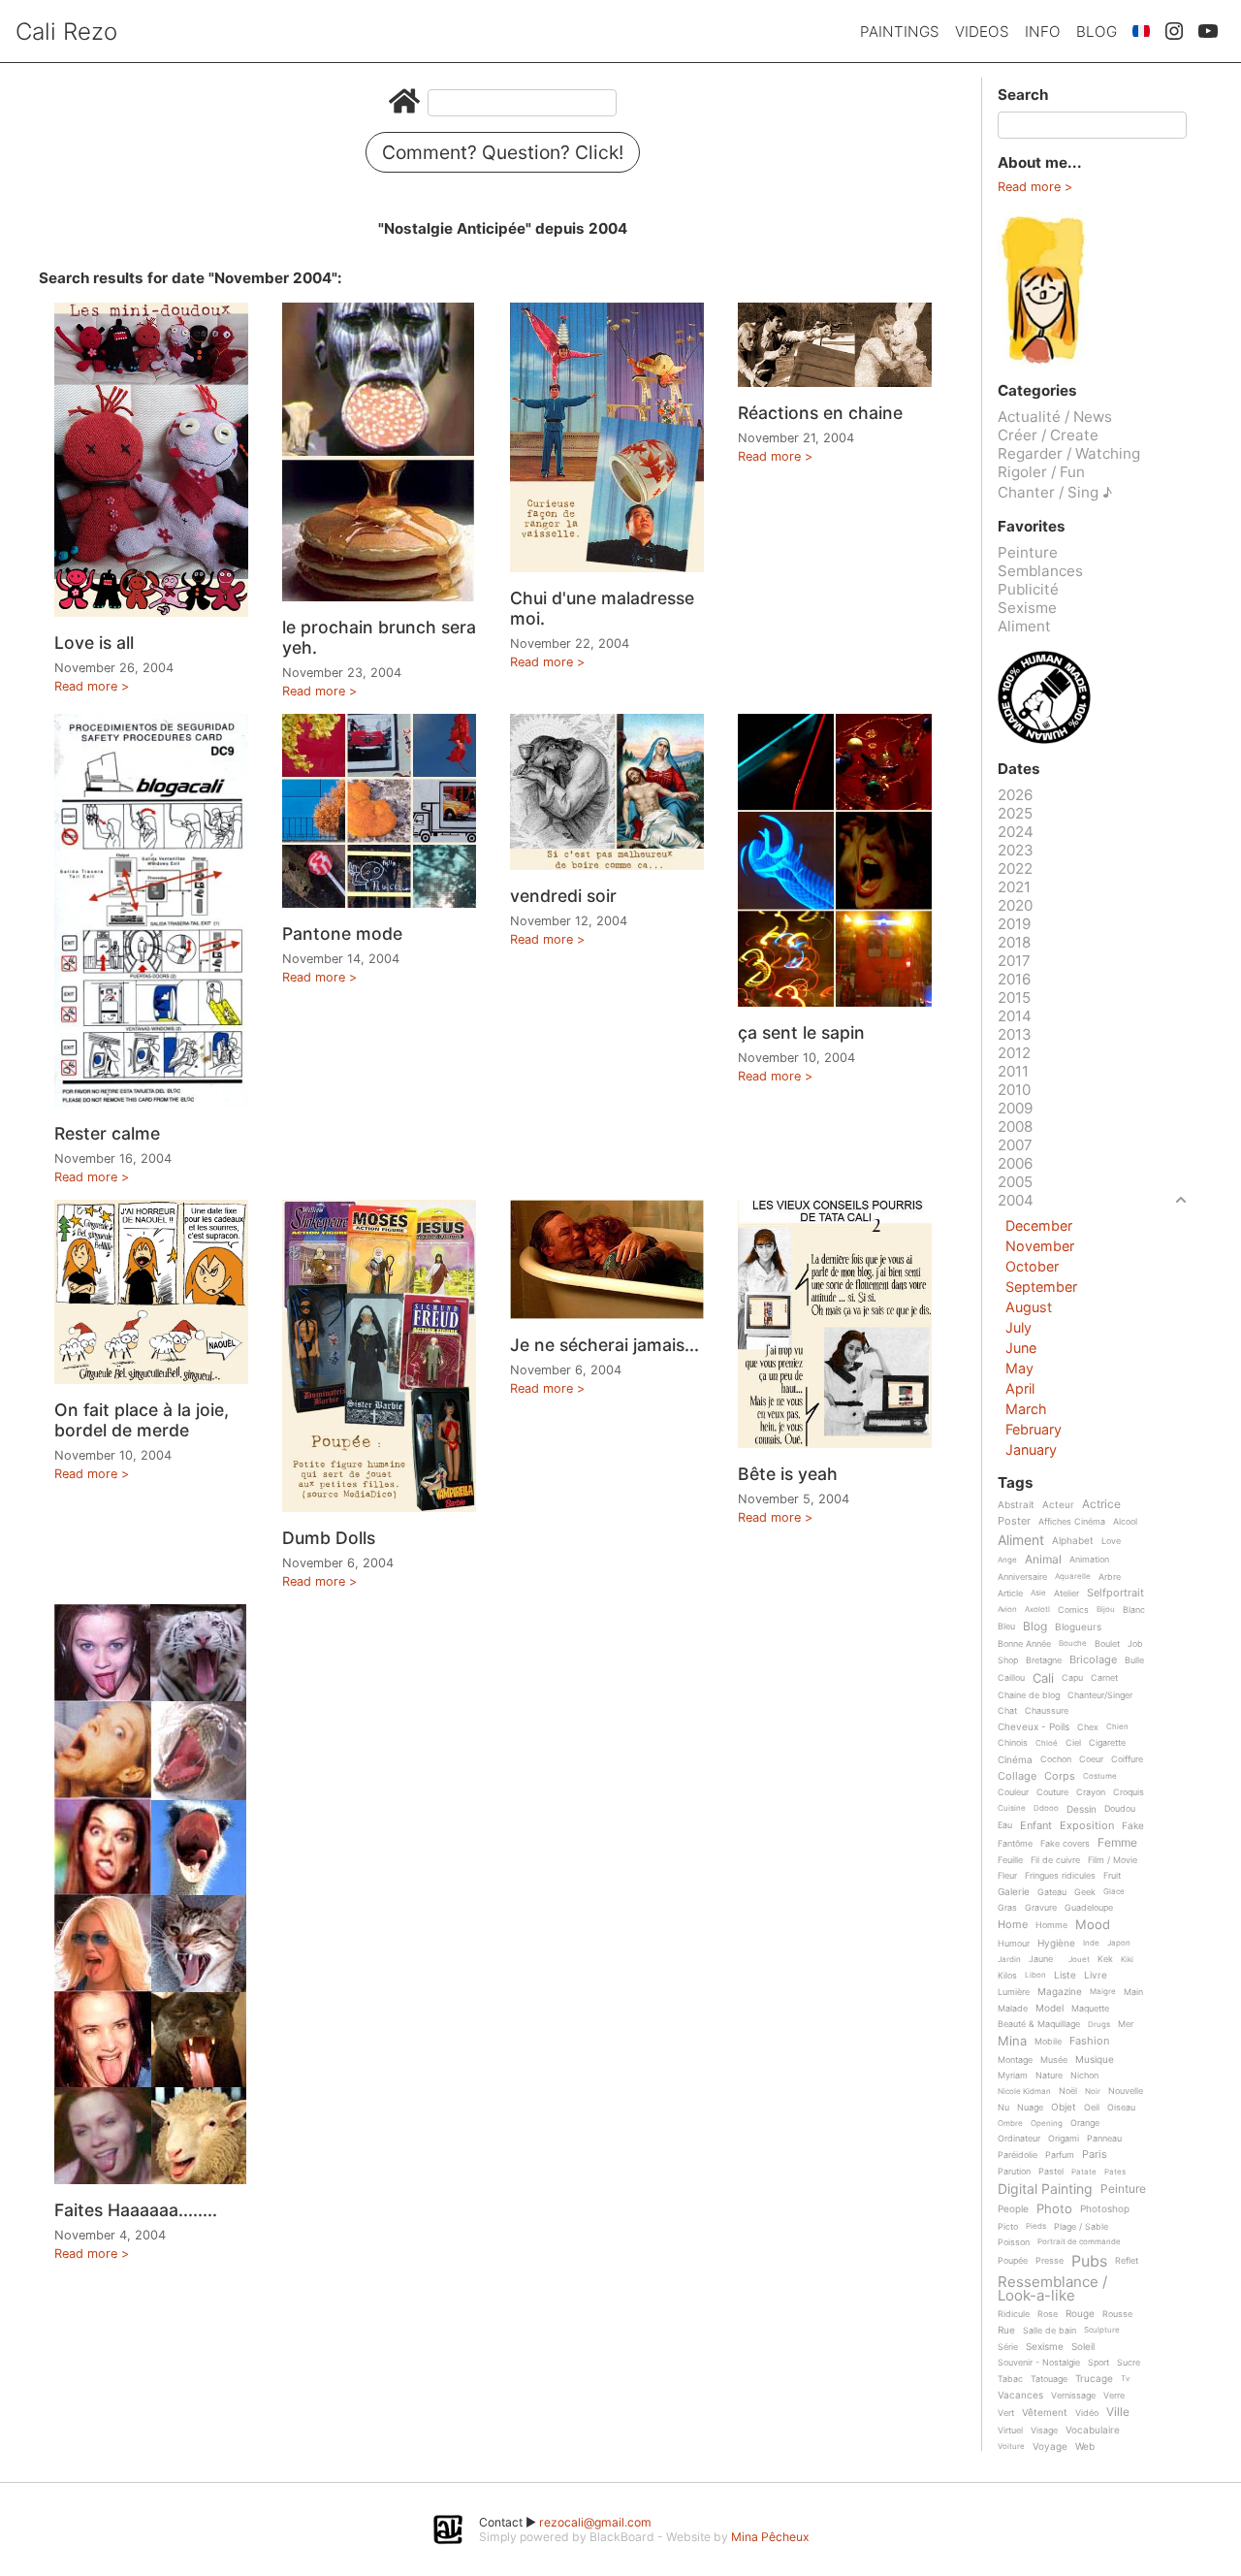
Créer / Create (1048, 435)
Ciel (1073, 1743)
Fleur (1007, 1876)
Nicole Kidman (1024, 2092)
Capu (1072, 1678)
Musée (1054, 2060)
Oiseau (1121, 2108)
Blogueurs (1078, 1627)
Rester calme (107, 1133)
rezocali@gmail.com (595, 2522)
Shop (1008, 1660)
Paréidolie (1018, 2155)
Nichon (1084, 2076)
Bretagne (1044, 1660)
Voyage (1050, 2447)
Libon (1035, 1975)
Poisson (1014, 2242)
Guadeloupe (1089, 1908)
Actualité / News (1055, 417)
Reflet (1127, 2261)
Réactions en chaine (820, 413)
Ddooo (1046, 1808)
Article (1010, 1594)
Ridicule (1014, 2314)
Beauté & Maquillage (1039, 2024)
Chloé (1047, 1743)
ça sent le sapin (801, 1032)
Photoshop (1105, 2209)
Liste (1065, 1975)
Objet (1064, 2107)
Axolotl (1037, 1610)
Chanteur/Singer (1100, 1695)
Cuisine (1012, 1808)
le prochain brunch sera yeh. (379, 637)
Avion (1007, 1610)
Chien (1117, 1727)
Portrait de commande (1079, 2242)
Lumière (1014, 1992)
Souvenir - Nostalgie (1039, 2363)
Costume (1100, 1776)
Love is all (94, 643)
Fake (1133, 1826)
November (1040, 1246)
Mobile (1048, 2042)
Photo (1054, 2209)
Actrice (1101, 1505)
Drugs (1099, 2025)
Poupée (1013, 2261)
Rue (1006, 2330)
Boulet (1107, 1644)
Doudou (1120, 1809)
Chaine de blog (1029, 1695)
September (1041, 1287)
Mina (1012, 2042)
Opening (1047, 2124)
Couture (1052, 1792)
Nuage (1030, 2108)
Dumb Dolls (329, 1538)
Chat (1007, 1711)
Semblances (1040, 571)
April (1020, 1388)
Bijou (1106, 1610)
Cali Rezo (66, 32)
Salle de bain (1050, 2331)
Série (1008, 2347)
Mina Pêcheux (770, 2537)
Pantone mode (342, 934)
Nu (1003, 2108)
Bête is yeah (788, 1474)
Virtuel (1010, 2431)
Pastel (1051, 2172)
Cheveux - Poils (1034, 1727)
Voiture (1011, 2447)
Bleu (1006, 1626)
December (1039, 1225)
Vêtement (1045, 2413)
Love (1111, 1541)
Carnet (1104, 1678)
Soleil (1083, 2347)
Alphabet (1073, 1541)
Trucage (1094, 2379)
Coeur (1091, 1759)
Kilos (1007, 1976)
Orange (1085, 2123)
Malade (1013, 2009)
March (1026, 1409)
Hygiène (1056, 1943)
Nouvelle (1126, 2091)
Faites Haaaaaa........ (136, 2210)
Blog (1097, 32)
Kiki (1127, 1960)
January (1031, 1449)
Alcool (1125, 1522)
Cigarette (1107, 1743)
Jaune (1041, 1959)
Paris (1095, 2155)
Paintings (900, 32)
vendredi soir (563, 896)
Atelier (1066, 1594)
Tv (1125, 2379)
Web (1085, 2447)
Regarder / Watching (1069, 453)
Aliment (1024, 626)
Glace (1114, 1892)
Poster (1014, 1522)
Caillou (1011, 1678)
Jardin (1009, 1960)
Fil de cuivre (1055, 1860)
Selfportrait (1115, 1594)
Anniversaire (1022, 1577)
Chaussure (1047, 1711)
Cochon (1056, 1759)
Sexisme (1027, 608)
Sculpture (1102, 2330)
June (1021, 1348)
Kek (1105, 1959)
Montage (1015, 2060)
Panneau (1104, 2139)
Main (1133, 1992)
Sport (1098, 2363)
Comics (1073, 1610)
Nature (1049, 2076)
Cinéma (1015, 1760)
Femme (1117, 1843)
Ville (1118, 2413)
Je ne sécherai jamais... (605, 1345)
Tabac (1010, 2379)
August (1029, 1307)
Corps (1060, 1777)
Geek (1085, 1892)
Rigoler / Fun (1041, 472)
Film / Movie (1113, 1860)
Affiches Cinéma (1072, 1522)
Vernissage (1073, 2396)
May (1019, 1368)
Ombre (1010, 2124)
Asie (1038, 1593)
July (1018, 1327)
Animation (1089, 1560)
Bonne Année (1024, 1644)
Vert (1006, 2413)
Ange (1007, 1560)
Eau (1005, 1825)
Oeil (1092, 2108)
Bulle (1134, 1660)
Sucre (1129, 2363)
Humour (1014, 1944)
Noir (1093, 2092)
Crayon (1091, 1792)
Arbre (1110, 1577)
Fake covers (1065, 1844)
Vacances (1020, 2395)
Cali (1043, 1679)
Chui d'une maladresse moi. (602, 608)
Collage (1017, 1777)
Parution (1014, 2172)
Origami (1064, 2139)
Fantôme (1015, 1844)
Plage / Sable (1081, 2227)
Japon (1119, 1943)
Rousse (1117, 2314)
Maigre (1103, 1992)
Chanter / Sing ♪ (1055, 492)
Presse (1050, 2261)
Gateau (1052, 1892)
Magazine (1060, 1992)
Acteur (1058, 1505)
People (1013, 2209)
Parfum (1060, 2155)
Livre (1096, 1975)
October (1032, 1266)
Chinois (1013, 1743)
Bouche (1073, 1643)
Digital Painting (1045, 2190)
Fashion (1089, 2042)
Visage (1044, 2431)
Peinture (1028, 552)
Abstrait (1016, 1505)
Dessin (1082, 1809)
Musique (1095, 2060)
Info (1043, 32)
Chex (1088, 1727)
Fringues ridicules (1060, 1876)
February (1034, 1429)
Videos (982, 32)
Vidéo (1087, 2413)
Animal (1043, 1560)
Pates (1115, 2172)
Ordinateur (1019, 2139)
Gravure (1041, 1908)
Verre (1114, 2396)
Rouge (1080, 2314)
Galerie (1014, 1892)
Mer (1126, 2024)
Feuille (1010, 1860)
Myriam (1013, 2076)
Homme (1051, 1925)
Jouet (1079, 1960)
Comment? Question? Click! (503, 152)
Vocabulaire (1093, 2430)
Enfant (1036, 1826)
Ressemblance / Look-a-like (1052, 2288)
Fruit (1112, 1876)
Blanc (1134, 1610)
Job (1135, 1644)
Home (1013, 1925)
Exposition (1087, 1826)
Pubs (1089, 2261)
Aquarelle (1073, 1577)
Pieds (1036, 2226)
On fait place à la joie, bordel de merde (142, 1420)
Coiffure (1127, 1759)
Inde (1091, 1943)
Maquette (1090, 2009)
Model (1050, 2008)
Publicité (1028, 589)
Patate (1084, 2172)
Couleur (1013, 1792)
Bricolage (1093, 1660)
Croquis (1129, 1792)
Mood (1093, 1925)
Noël (1068, 2091)
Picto (1008, 2227)
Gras (1007, 1908)
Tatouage (1049, 2379)
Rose (1048, 2314)
